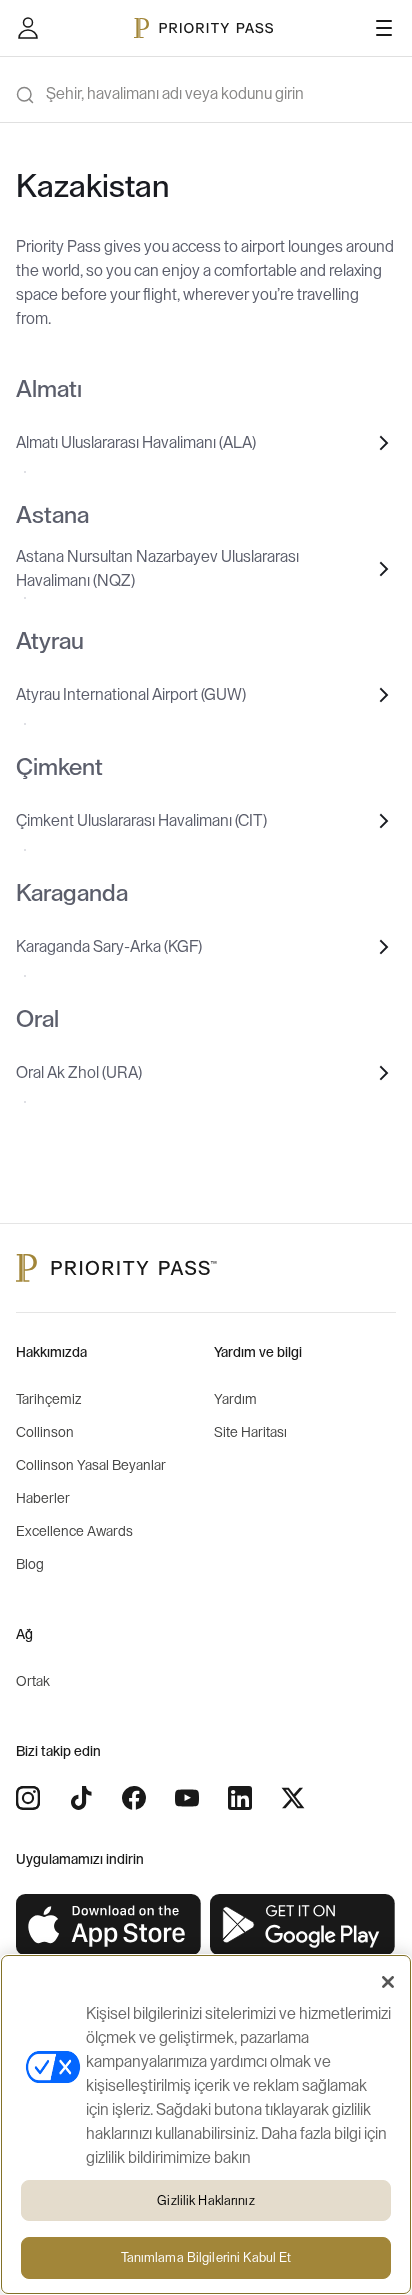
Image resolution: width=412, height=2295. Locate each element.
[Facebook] (134, 1798)
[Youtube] (187, 1798)
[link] (109, 1925)
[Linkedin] (240, 1798)
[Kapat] (388, 1982)
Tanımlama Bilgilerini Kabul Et (206, 2257)
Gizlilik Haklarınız (205, 2200)
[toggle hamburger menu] (384, 28)
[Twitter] (293, 1798)
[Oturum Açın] (28, 28)
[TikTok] (81, 1798)
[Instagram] (28, 1798)
